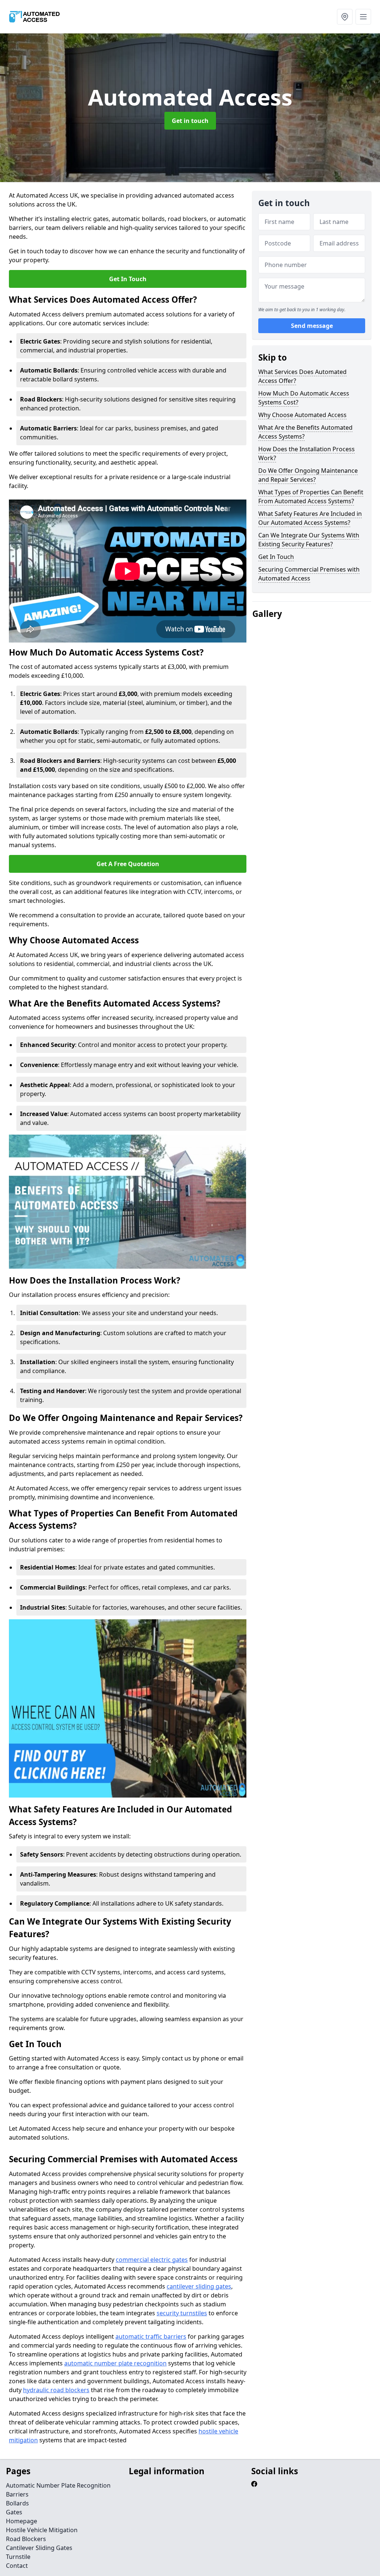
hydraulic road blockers (56, 2390)
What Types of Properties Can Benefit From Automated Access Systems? (311, 497)
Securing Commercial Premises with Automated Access (309, 574)
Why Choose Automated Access (302, 415)
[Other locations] (345, 17)
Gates (14, 2512)
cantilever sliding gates (199, 2286)
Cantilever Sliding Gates (39, 2548)
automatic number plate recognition (115, 2363)
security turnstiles (182, 2313)
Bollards (17, 2503)
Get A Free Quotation (128, 864)
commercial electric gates (152, 2260)
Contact (17, 2566)
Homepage (22, 2521)
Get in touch (190, 121)
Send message (312, 326)
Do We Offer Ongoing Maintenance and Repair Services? (308, 475)
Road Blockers (26, 2539)
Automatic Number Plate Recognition (58, 2485)
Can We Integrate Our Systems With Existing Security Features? (309, 540)
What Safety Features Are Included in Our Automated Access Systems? (310, 518)
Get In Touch (128, 279)
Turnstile (18, 2557)
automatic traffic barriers (151, 2336)
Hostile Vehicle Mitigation (42, 2530)
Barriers (17, 2494)
